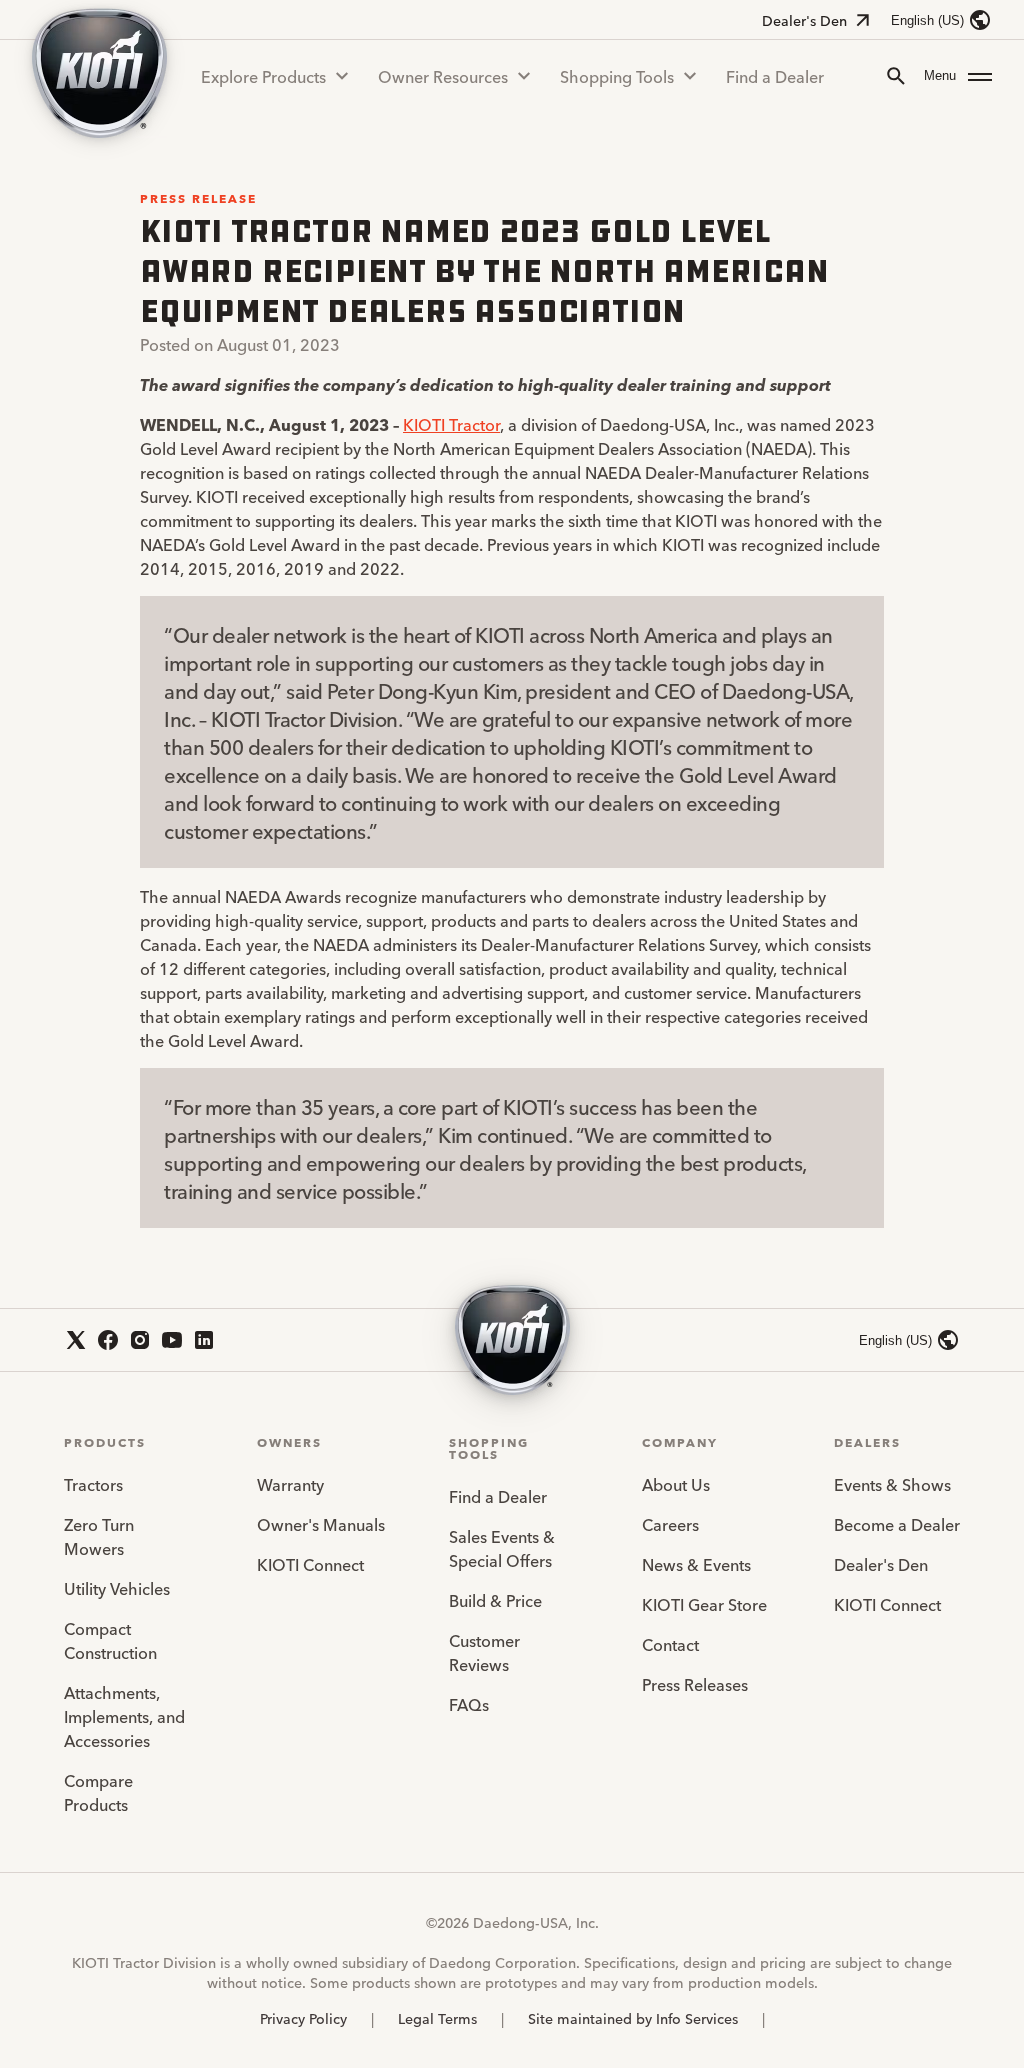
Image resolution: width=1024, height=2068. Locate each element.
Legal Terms (437, 2018)
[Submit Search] (896, 76)
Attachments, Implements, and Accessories (124, 1716)
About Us (676, 1484)
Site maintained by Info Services (633, 2018)
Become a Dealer (897, 1524)
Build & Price (495, 1600)
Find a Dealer (775, 76)
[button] (958, 76)
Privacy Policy (303, 2018)
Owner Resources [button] (443, 76)
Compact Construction (110, 1640)
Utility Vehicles (117, 1588)
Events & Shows (892, 1484)
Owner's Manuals (321, 1524)
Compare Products (98, 1792)
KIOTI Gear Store (704, 1604)
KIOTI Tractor (451, 424)
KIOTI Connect (310, 1564)
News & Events (696, 1564)
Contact (670, 1644)
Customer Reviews (484, 1652)
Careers (670, 1524)
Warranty (290, 1484)
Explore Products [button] (263, 76)
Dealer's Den (804, 20)
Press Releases (695, 1684)
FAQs (469, 1704)
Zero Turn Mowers (99, 1536)
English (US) (927, 20)
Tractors (93, 1484)
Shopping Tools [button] (617, 76)
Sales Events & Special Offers (502, 1548)
